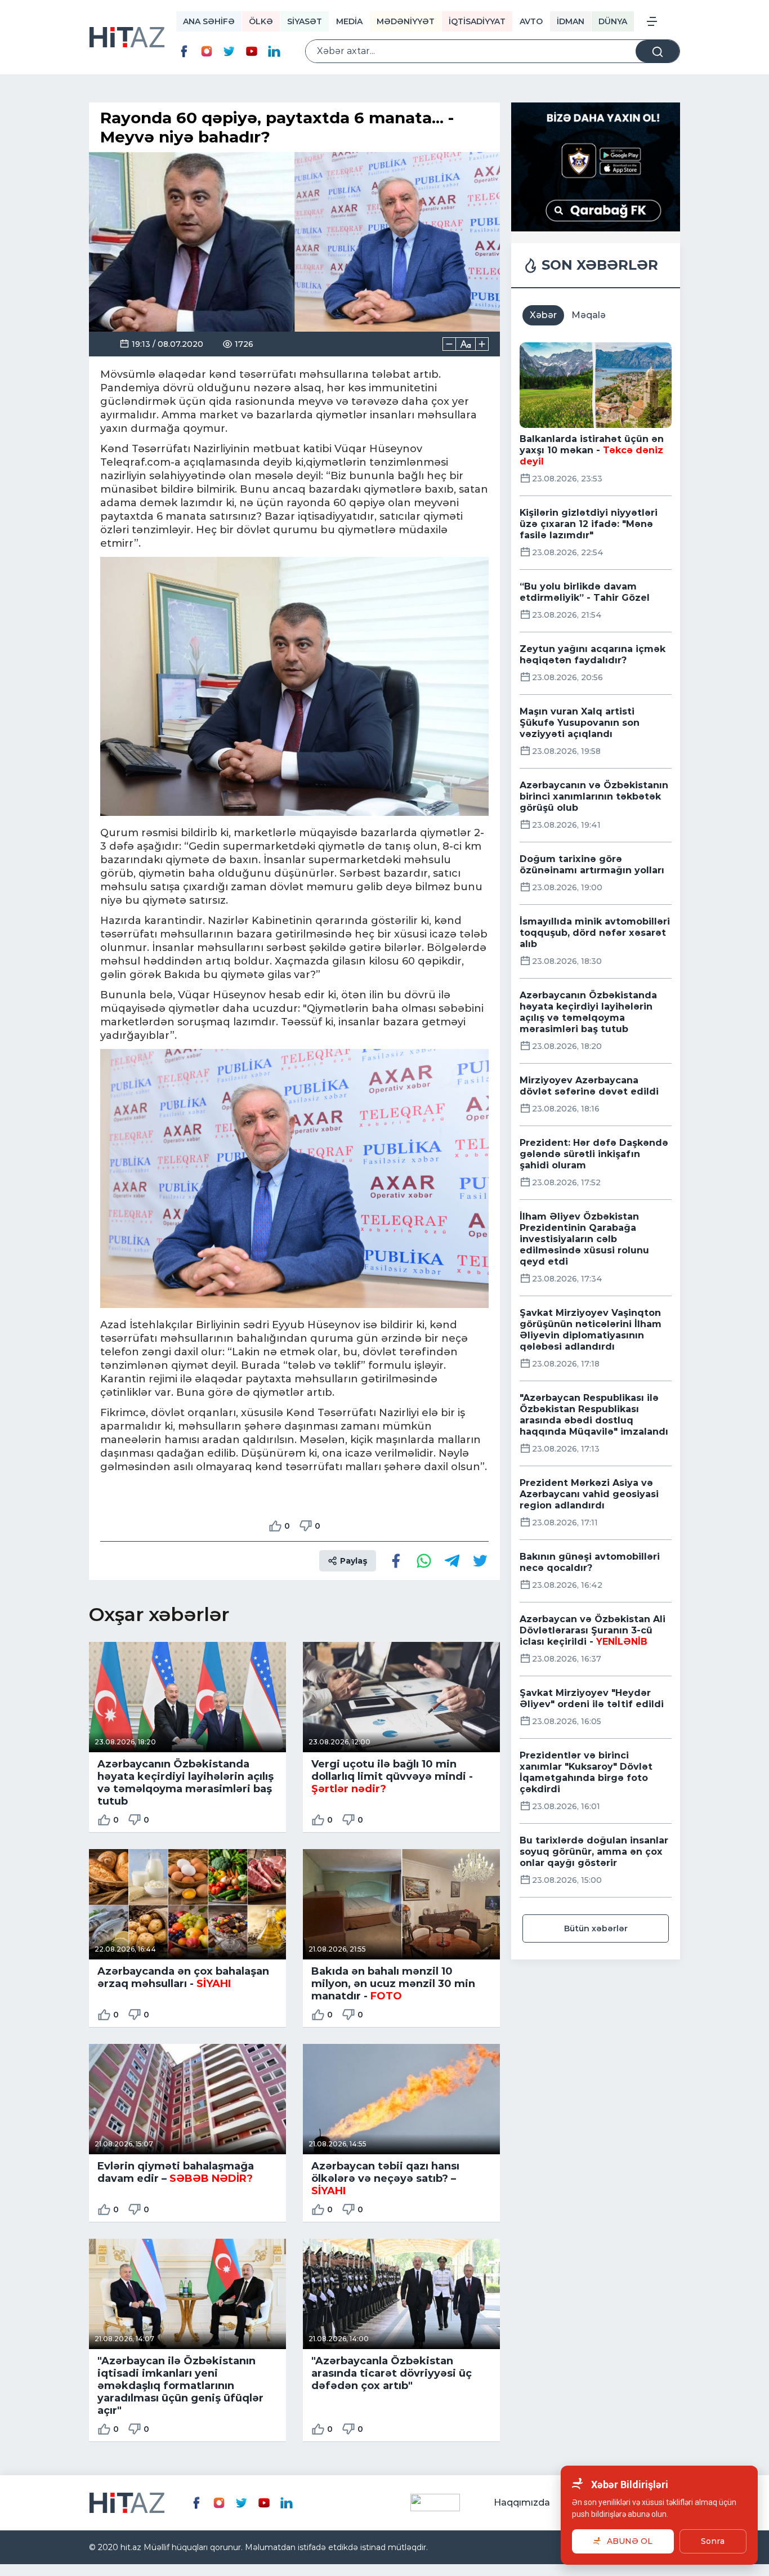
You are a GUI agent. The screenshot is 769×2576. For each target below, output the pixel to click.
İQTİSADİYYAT (477, 21)
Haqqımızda (522, 2503)
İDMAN (571, 21)
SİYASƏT (305, 21)
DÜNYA (613, 21)
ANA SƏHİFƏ (209, 21)
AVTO (531, 21)
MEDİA (349, 21)
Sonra (713, 2541)
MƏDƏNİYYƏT (406, 21)
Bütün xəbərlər (596, 1928)
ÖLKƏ (261, 21)
